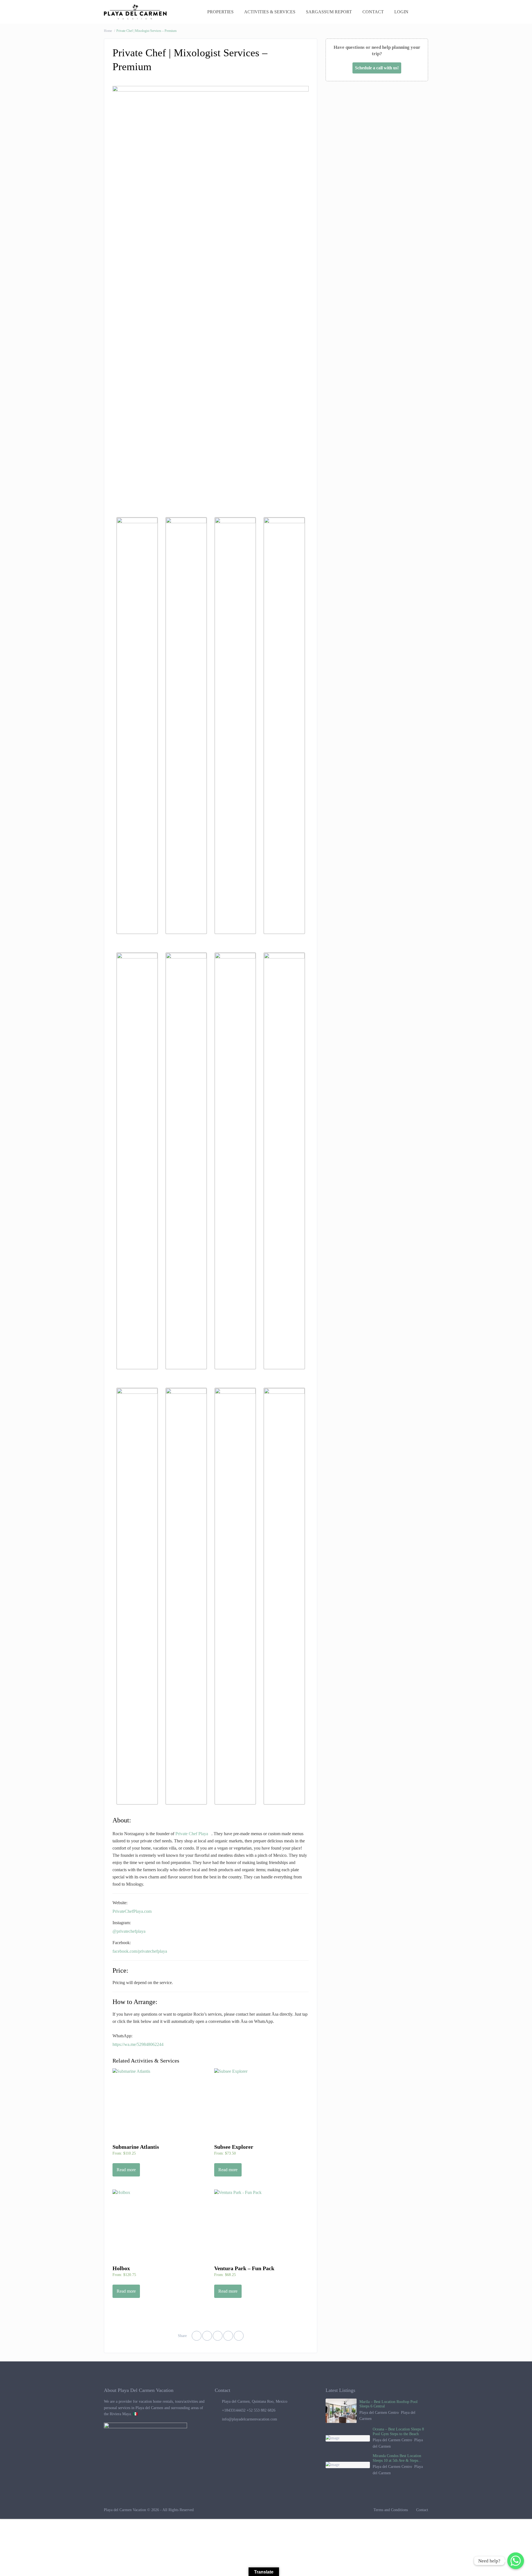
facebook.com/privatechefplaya (140, 1951)
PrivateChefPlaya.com (132, 1911)
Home (108, 31)
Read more (126, 2170)
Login (402, 12)
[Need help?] (516, 2561)
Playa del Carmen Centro (379, 2413)
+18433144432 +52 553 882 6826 (249, 2410)
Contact (373, 12)
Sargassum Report (329, 12)
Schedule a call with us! (377, 68)
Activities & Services (270, 12)
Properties (220, 12)
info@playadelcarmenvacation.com (250, 2419)
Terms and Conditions (391, 2510)
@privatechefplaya (129, 1931)
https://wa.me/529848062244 (138, 2044)
